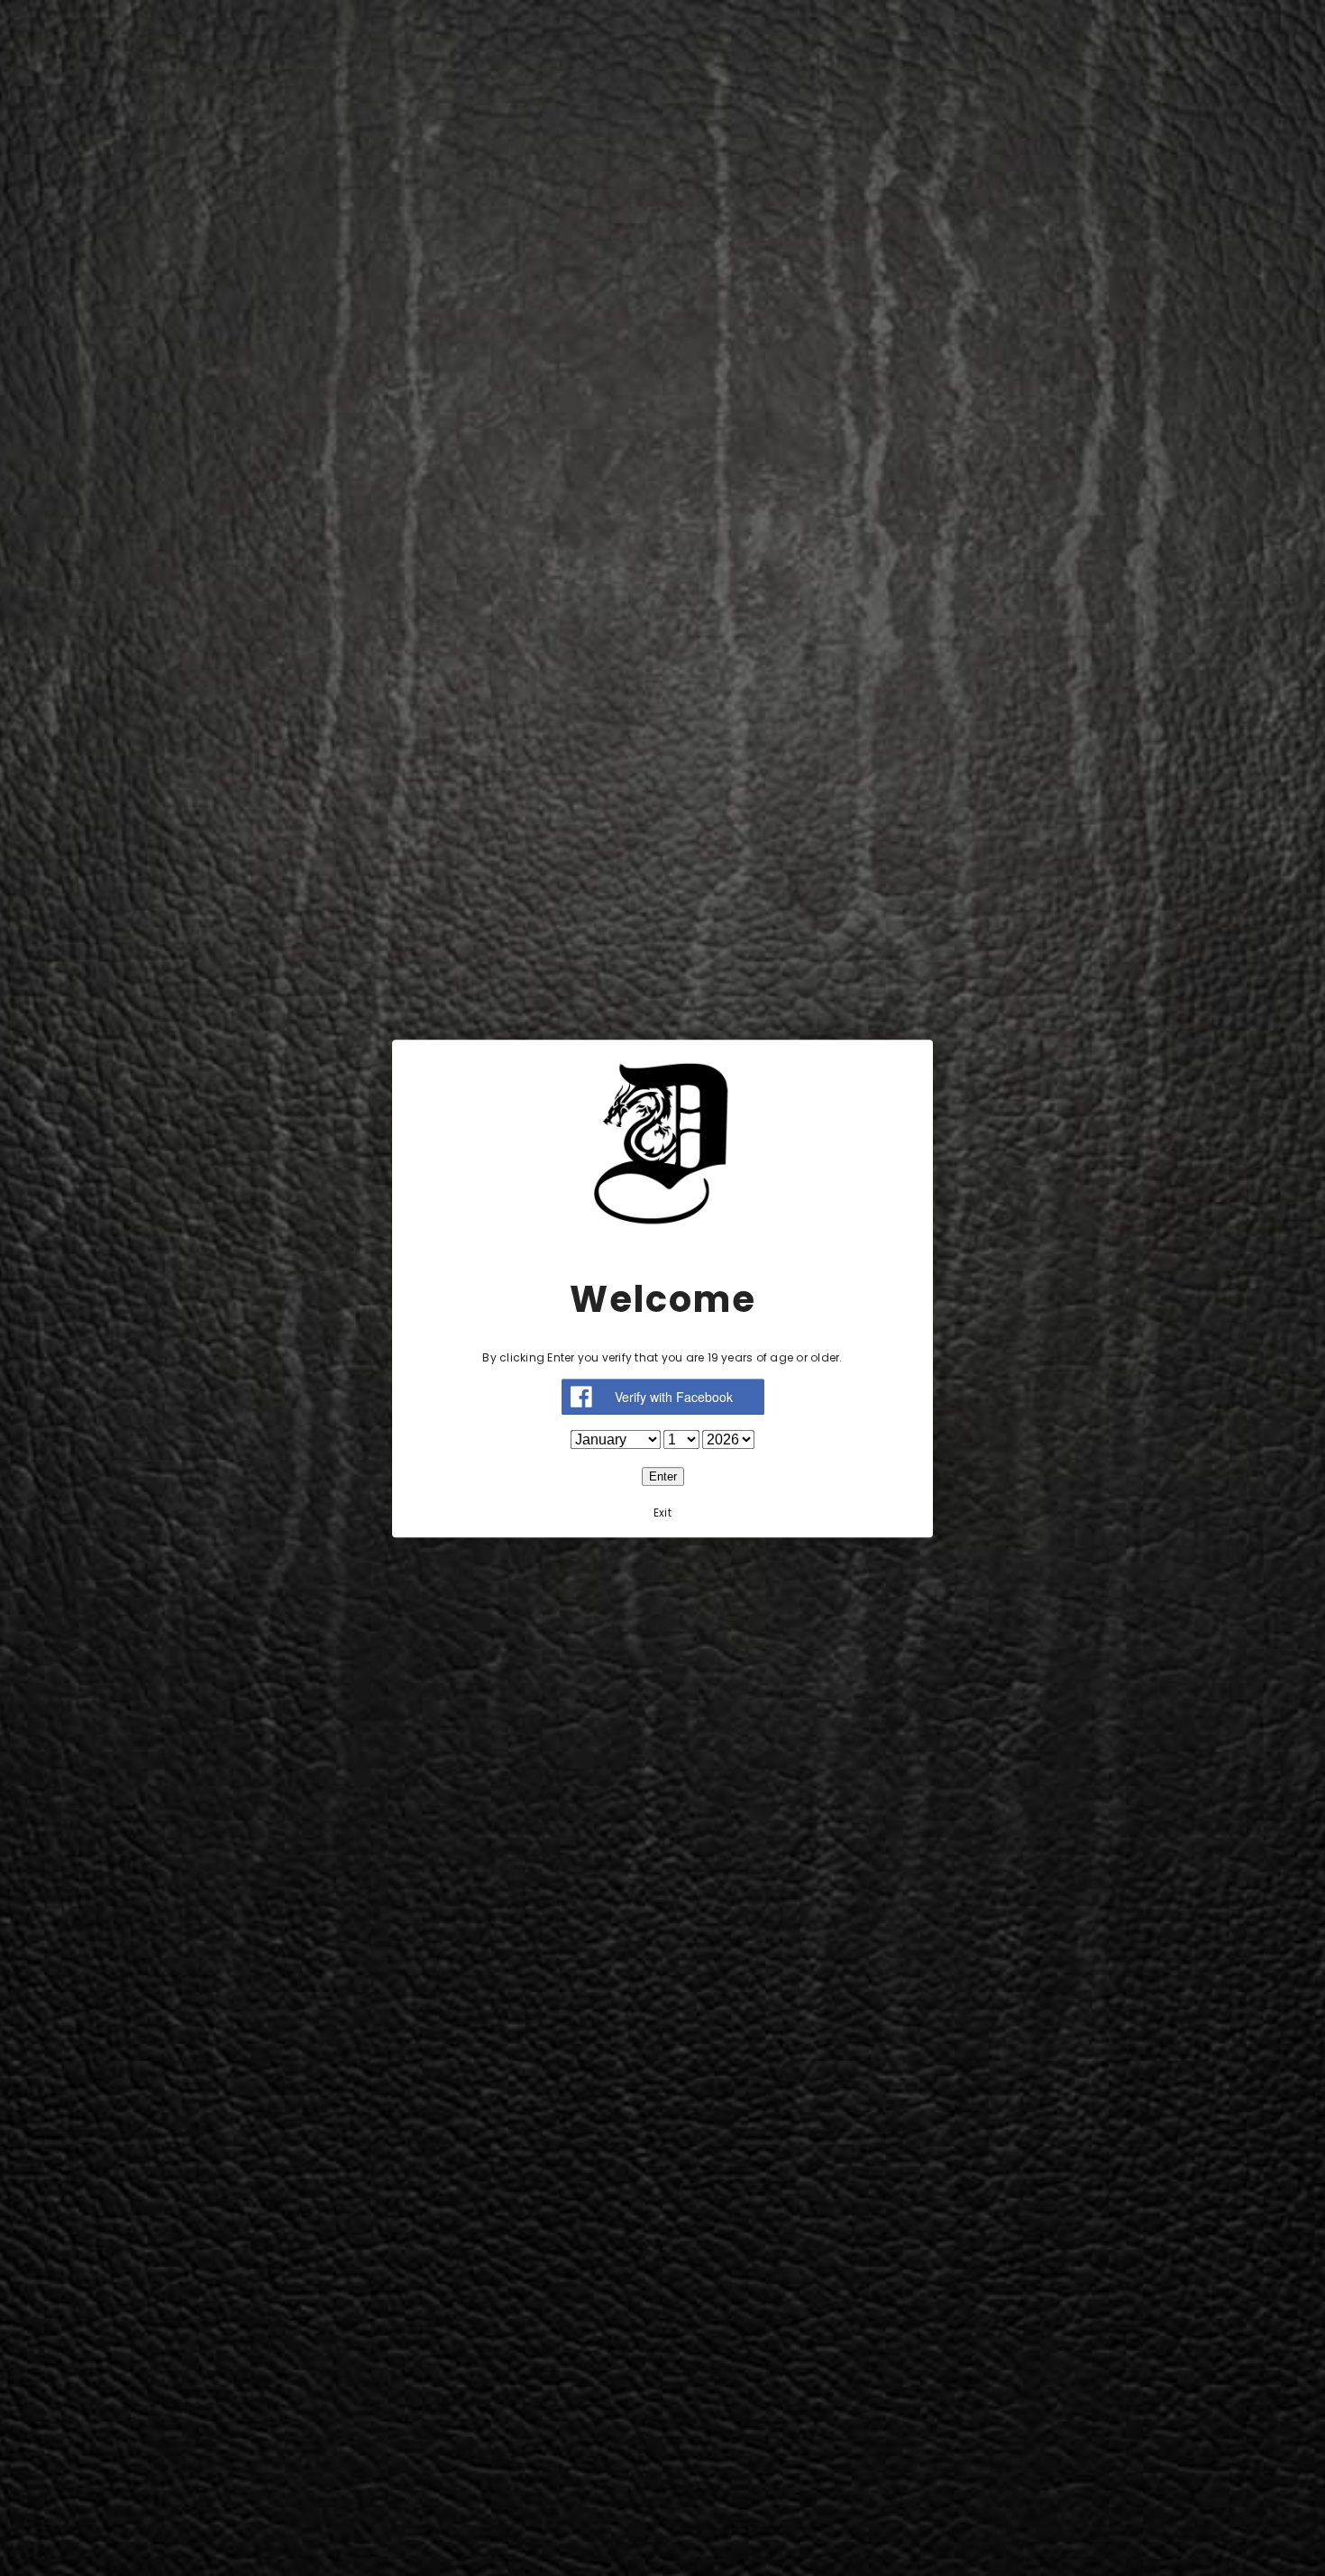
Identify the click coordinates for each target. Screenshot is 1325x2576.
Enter (663, 1476)
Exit (662, 1512)
